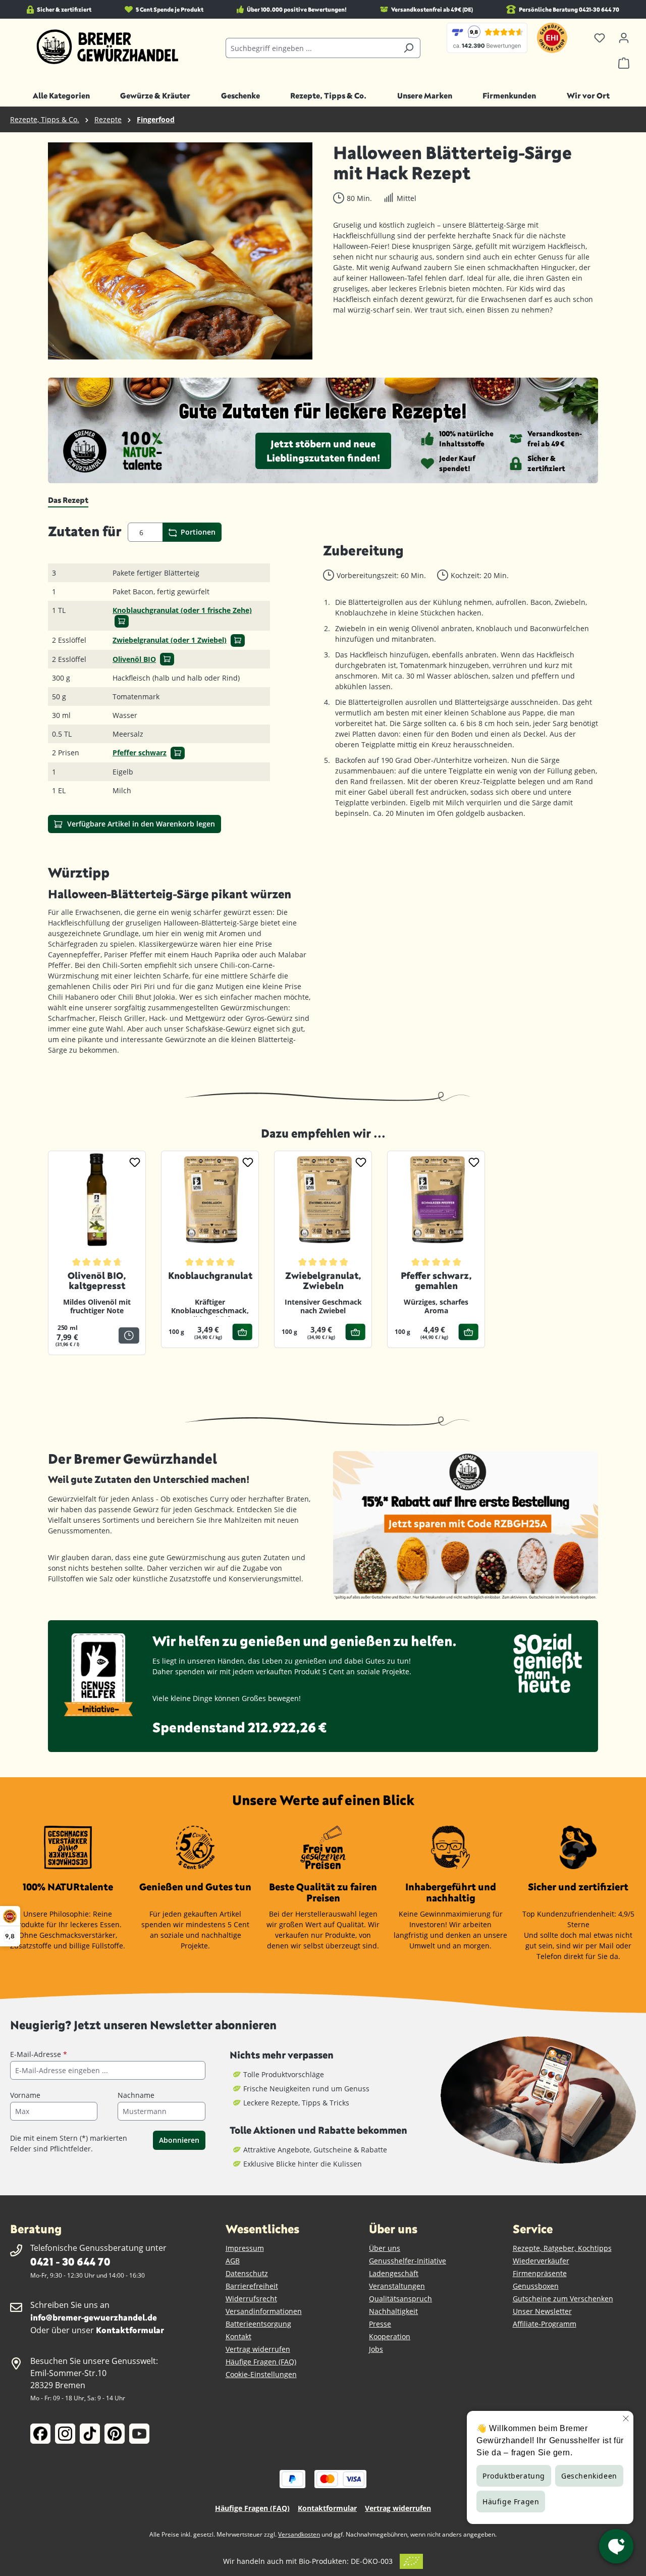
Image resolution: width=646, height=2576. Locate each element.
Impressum (245, 2248)
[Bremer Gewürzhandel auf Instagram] (65, 2434)
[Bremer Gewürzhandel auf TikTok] (90, 2434)
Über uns (385, 2248)
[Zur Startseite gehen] (108, 47)
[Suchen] (409, 48)
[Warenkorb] (624, 63)
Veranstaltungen (397, 2286)
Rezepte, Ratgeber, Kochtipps (562, 2248)
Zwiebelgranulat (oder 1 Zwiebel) (170, 640)
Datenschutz (247, 2273)
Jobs (376, 2349)
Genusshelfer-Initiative (408, 2261)
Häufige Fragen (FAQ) (261, 2362)
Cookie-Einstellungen (261, 2374)
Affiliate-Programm (545, 2324)
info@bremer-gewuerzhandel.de (94, 2317)
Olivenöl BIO (134, 659)
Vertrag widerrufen (258, 2349)
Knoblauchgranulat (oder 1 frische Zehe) (182, 610)
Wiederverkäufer (541, 2261)
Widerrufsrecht (251, 2299)
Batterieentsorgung (258, 2324)
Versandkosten (299, 2534)
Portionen (197, 532)
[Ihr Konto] (624, 38)
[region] (180, 251)
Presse (380, 2324)
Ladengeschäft (394, 2273)
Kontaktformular (130, 2330)
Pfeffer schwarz (140, 753)
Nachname (136, 2095)
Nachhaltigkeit (393, 2311)
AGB (233, 2261)
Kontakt (238, 2336)
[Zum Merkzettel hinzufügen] (135, 1162)
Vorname (25, 2095)
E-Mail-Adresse (39, 2054)
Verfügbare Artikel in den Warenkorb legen (140, 824)
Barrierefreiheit (252, 2286)
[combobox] (312, 48)
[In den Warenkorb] (122, 621)
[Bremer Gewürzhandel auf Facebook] (40, 2434)
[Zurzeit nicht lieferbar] (129, 1335)
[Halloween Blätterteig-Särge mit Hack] (180, 251)
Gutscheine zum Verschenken (563, 2299)
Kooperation (390, 2336)
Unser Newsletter (542, 2311)
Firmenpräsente (540, 2273)
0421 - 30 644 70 (70, 2261)
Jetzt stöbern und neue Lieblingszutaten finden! (323, 451)
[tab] (68, 500)
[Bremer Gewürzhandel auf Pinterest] (115, 2434)
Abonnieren (179, 2140)
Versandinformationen (264, 2311)
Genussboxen (536, 2286)
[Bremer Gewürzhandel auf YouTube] (139, 2434)
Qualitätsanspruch (400, 2299)
